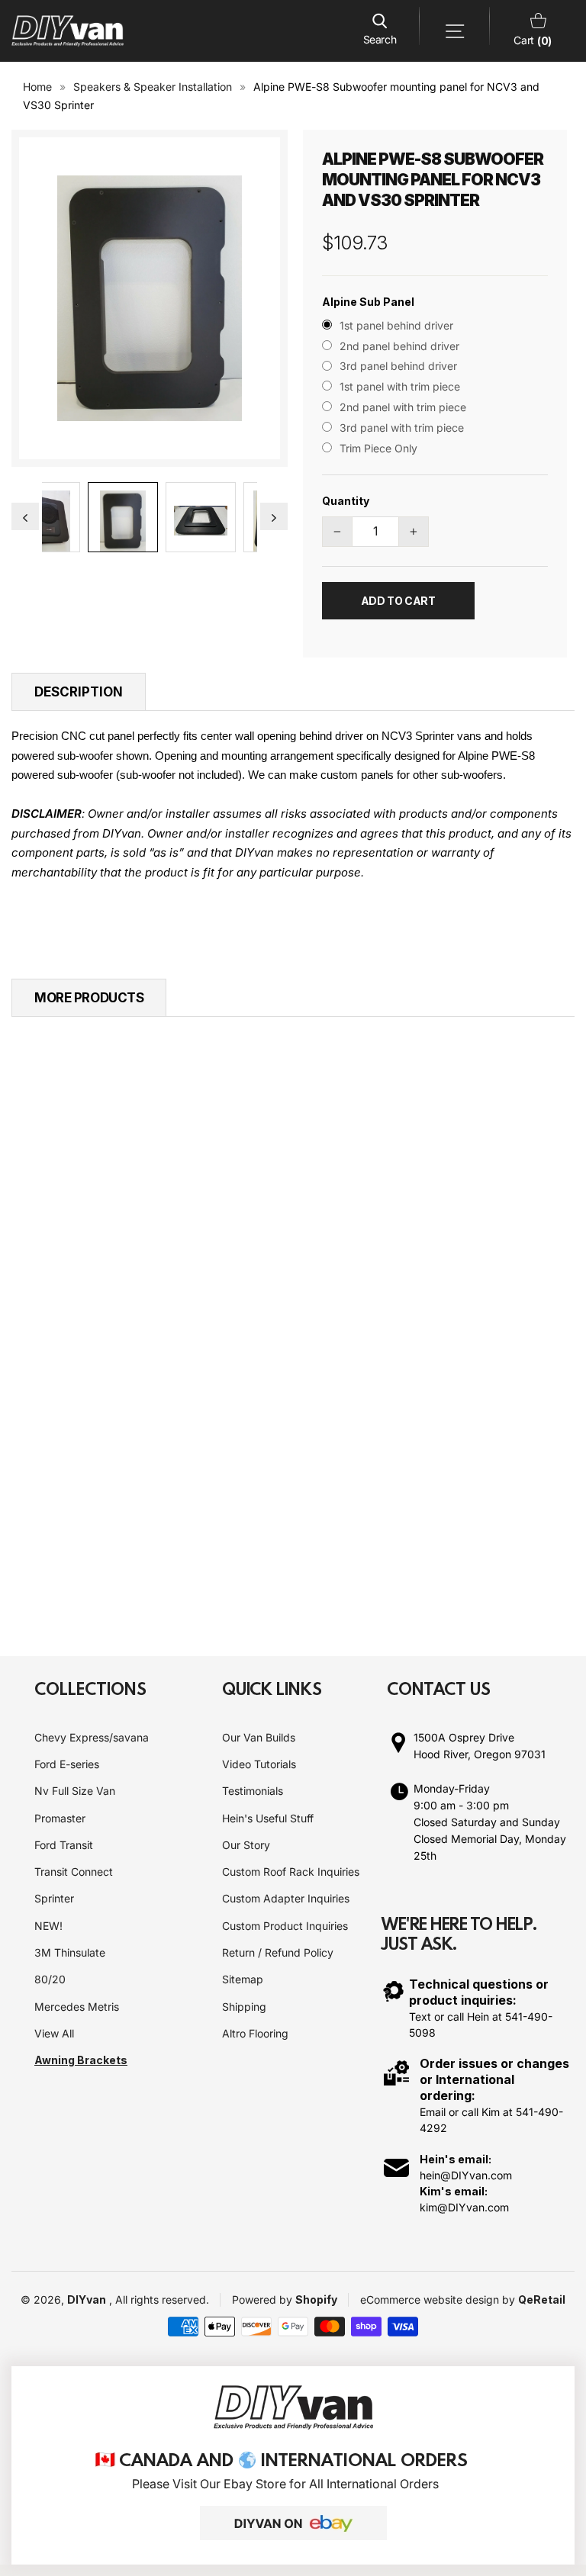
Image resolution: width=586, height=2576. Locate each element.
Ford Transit (64, 1845)
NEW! (48, 1926)
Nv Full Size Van (75, 1791)
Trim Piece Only (378, 448)
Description (79, 692)
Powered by (264, 2299)
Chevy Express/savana (92, 1737)
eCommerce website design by (439, 2299)
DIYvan (87, 2299)
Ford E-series (67, 1764)
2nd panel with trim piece (403, 407)
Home (37, 87)
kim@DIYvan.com (464, 2207)
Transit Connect (74, 1872)
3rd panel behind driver (398, 366)
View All (54, 2033)
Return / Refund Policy (278, 1952)
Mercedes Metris (77, 2007)
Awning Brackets (81, 2060)
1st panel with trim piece (400, 386)
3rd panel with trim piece (402, 428)
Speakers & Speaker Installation (153, 87)
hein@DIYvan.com (466, 2175)
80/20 (50, 1979)
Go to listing (70, 1363)
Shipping (244, 2007)
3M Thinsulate (70, 1952)
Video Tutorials (259, 1764)
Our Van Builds (259, 1737)
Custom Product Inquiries (285, 1926)
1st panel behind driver (396, 325)
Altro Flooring (255, 2033)
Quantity (346, 501)
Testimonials (253, 1791)
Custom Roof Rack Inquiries (291, 1872)
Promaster (60, 1818)
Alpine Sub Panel (368, 302)
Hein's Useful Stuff (268, 1818)
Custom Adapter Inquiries (286, 1898)
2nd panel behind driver (399, 346)
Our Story (246, 1845)
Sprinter (54, 1898)
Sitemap (243, 1979)
